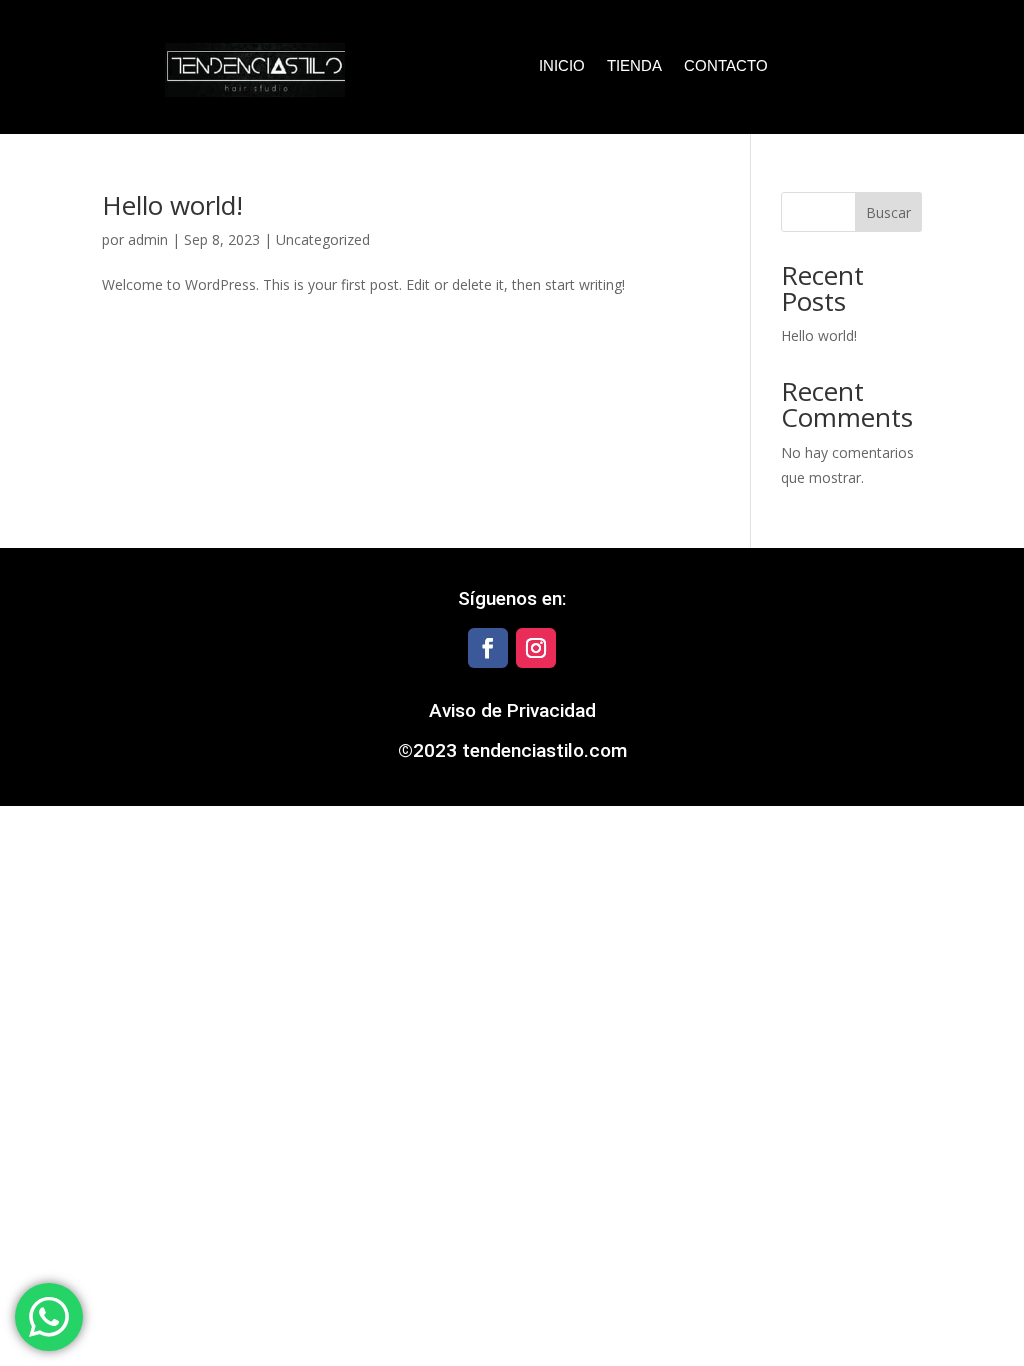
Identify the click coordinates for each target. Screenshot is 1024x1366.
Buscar (888, 212)
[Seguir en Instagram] (536, 648)
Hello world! (172, 205)
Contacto (726, 66)
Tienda (634, 66)
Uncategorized (323, 239)
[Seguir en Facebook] (488, 648)
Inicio (562, 66)
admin (148, 239)
